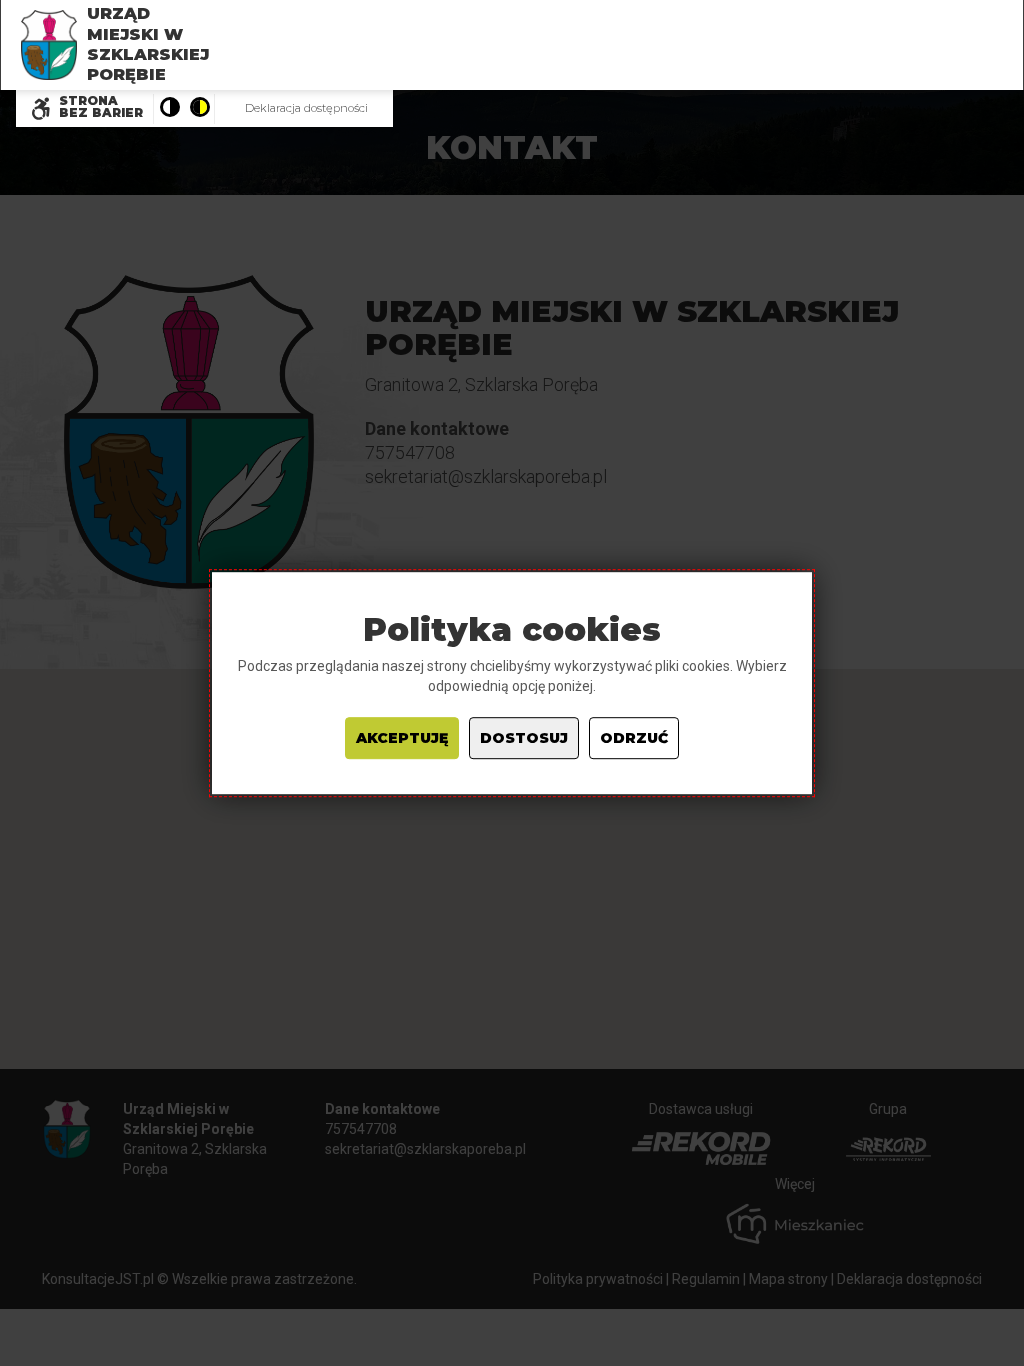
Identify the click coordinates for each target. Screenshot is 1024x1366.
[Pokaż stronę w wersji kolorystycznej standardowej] (169, 109)
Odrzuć (634, 738)
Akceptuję (402, 738)
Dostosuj (524, 738)
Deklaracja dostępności (306, 108)
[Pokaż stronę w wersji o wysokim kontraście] (199, 109)
